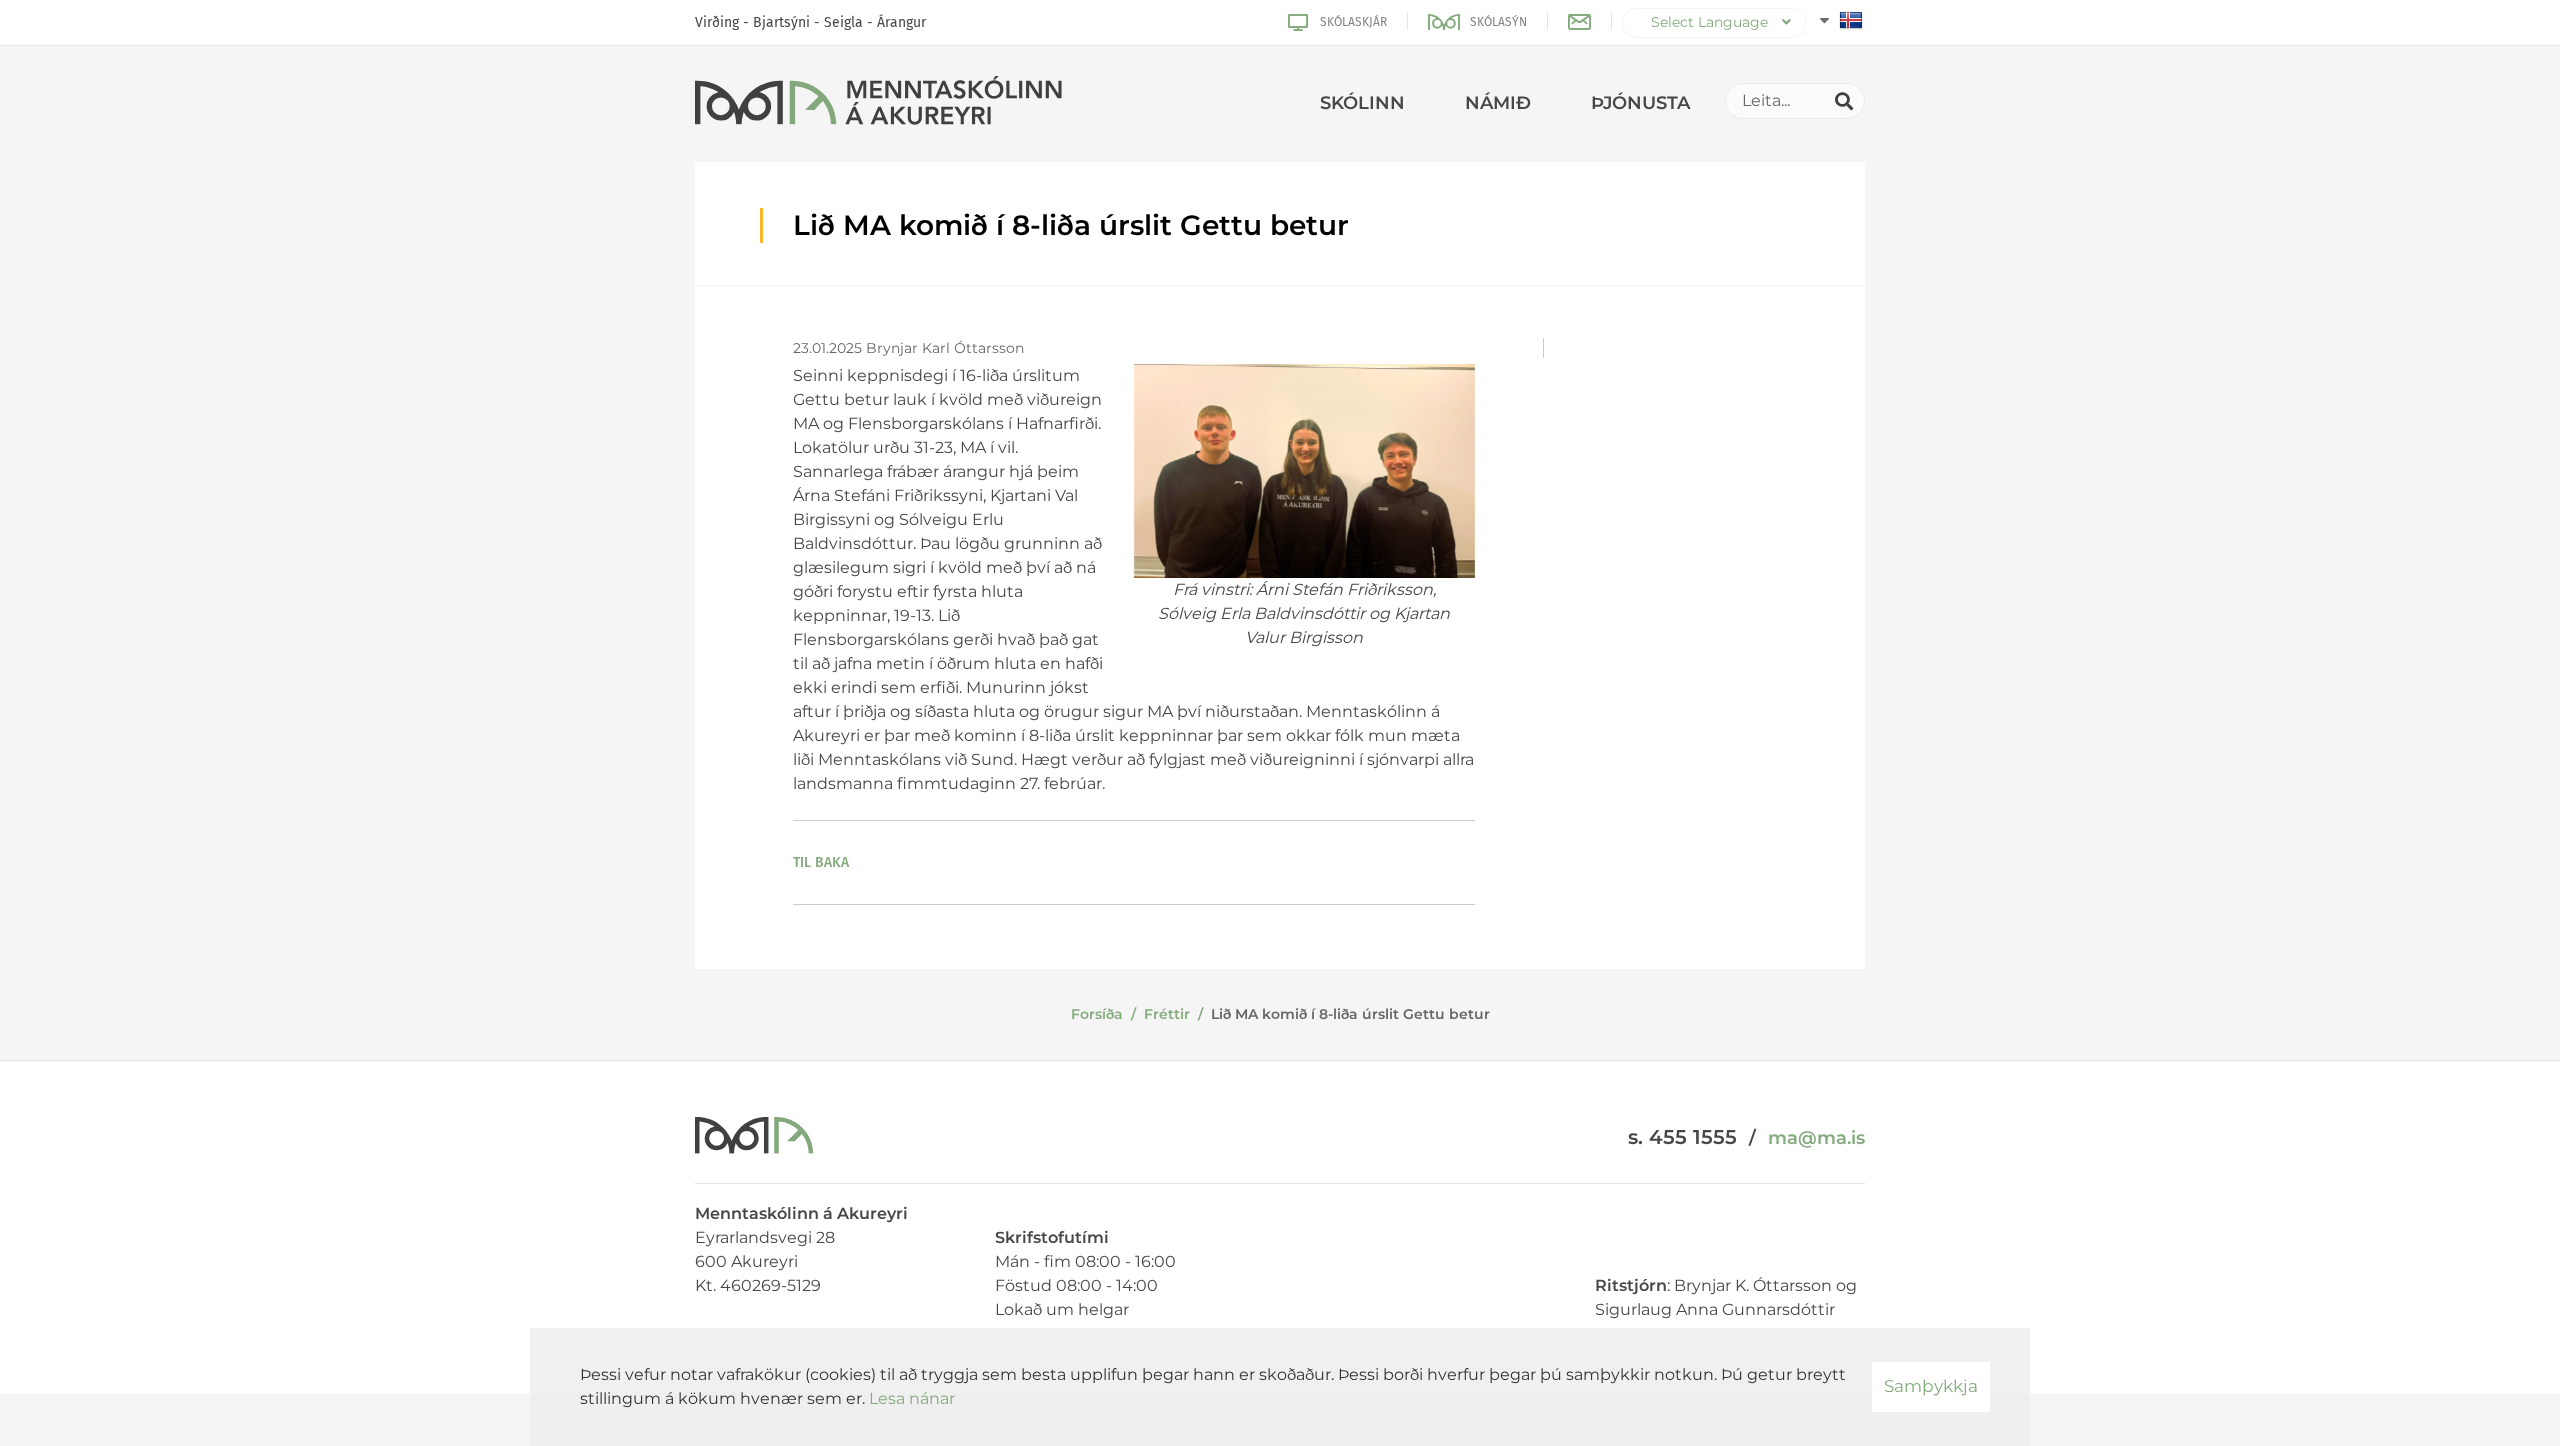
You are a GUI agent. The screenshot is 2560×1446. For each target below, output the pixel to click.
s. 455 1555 (1682, 1137)
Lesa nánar (912, 1398)
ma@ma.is (1816, 1138)
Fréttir (1167, 1014)
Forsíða (1097, 1014)
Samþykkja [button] (1931, 1386)
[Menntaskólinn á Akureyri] (878, 104)
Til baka (821, 862)
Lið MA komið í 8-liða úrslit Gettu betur (1350, 1014)
